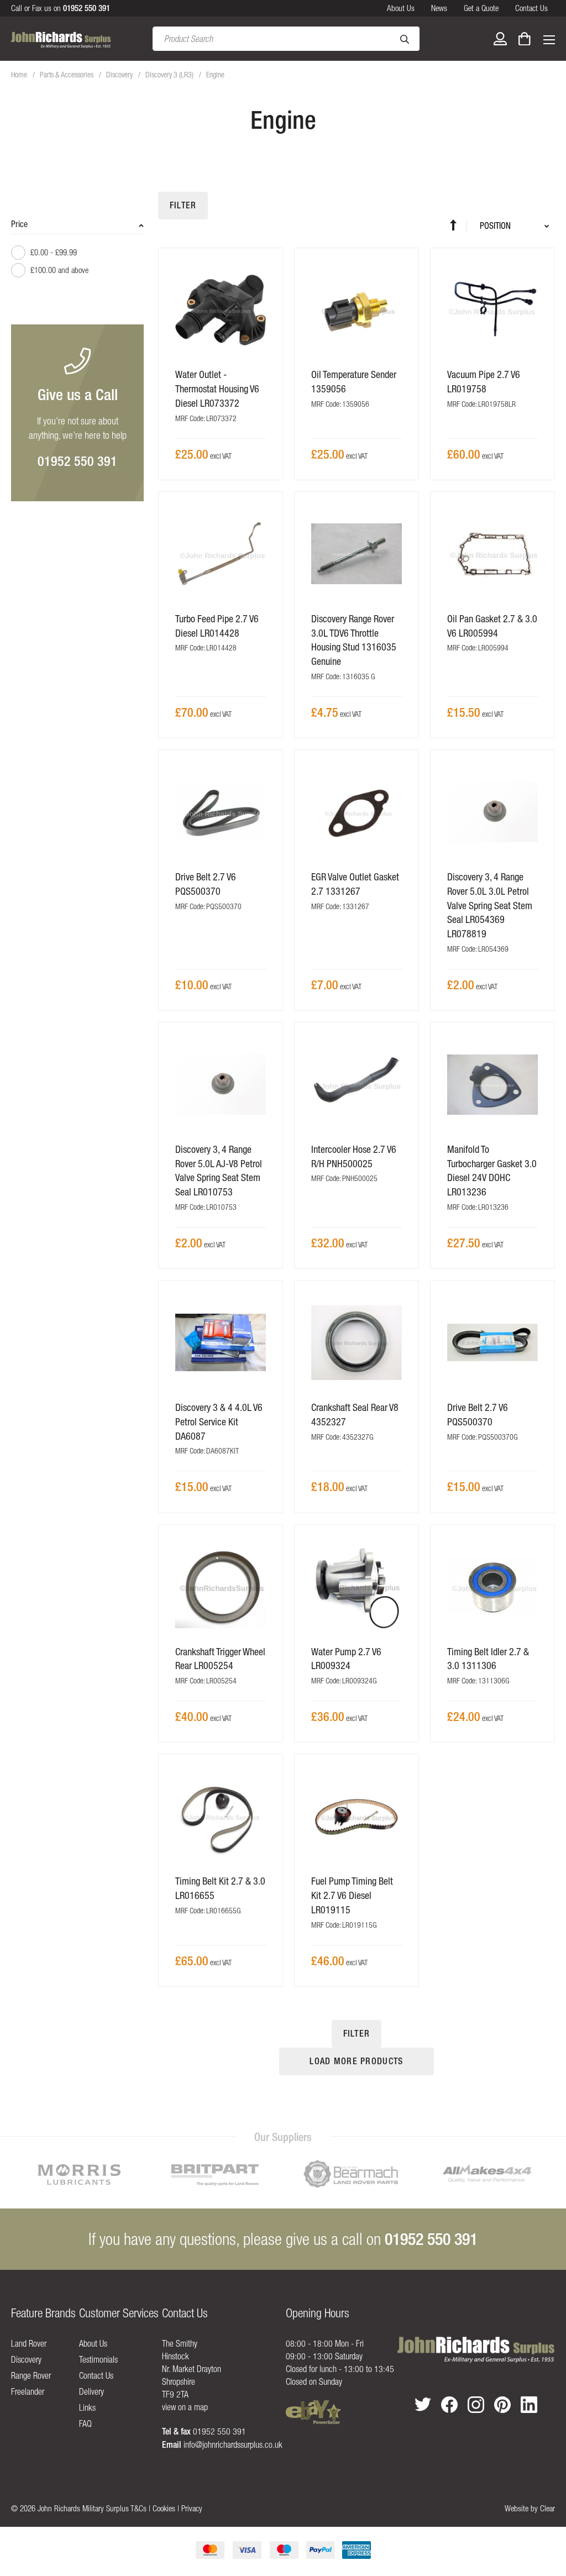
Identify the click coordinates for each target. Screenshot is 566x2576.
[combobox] (286, 39)
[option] (79, 2174)
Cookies (164, 2508)
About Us (401, 8)
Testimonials (98, 2359)
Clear (547, 2508)
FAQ (85, 2423)
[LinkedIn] (529, 2405)
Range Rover (31, 2375)
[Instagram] (476, 2405)
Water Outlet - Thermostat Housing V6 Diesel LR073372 (217, 389)
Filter (183, 205)
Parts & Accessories (67, 75)
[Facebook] (449, 2405)
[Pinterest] (502, 2405)
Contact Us (531, 8)
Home (20, 75)
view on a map (185, 2407)
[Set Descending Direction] (458, 225)
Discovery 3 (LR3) (170, 75)
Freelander (28, 2391)
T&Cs (138, 2508)
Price (19, 224)
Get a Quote (481, 8)
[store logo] (61, 39)
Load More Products (356, 2061)
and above (59, 270)
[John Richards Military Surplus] (476, 2350)
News (439, 8)
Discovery (120, 75)
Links (87, 2407)
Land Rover (29, 2343)
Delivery (91, 2391)
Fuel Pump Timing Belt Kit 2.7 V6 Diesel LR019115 (352, 1895)
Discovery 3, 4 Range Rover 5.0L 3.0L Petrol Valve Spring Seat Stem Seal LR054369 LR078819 (490, 905)
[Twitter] (423, 2404)
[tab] (77, 253)
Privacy (192, 2508)
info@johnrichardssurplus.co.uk (233, 2444)
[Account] (500, 39)
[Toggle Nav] (549, 39)
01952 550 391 (77, 461)
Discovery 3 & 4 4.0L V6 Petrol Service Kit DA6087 (219, 1421)
